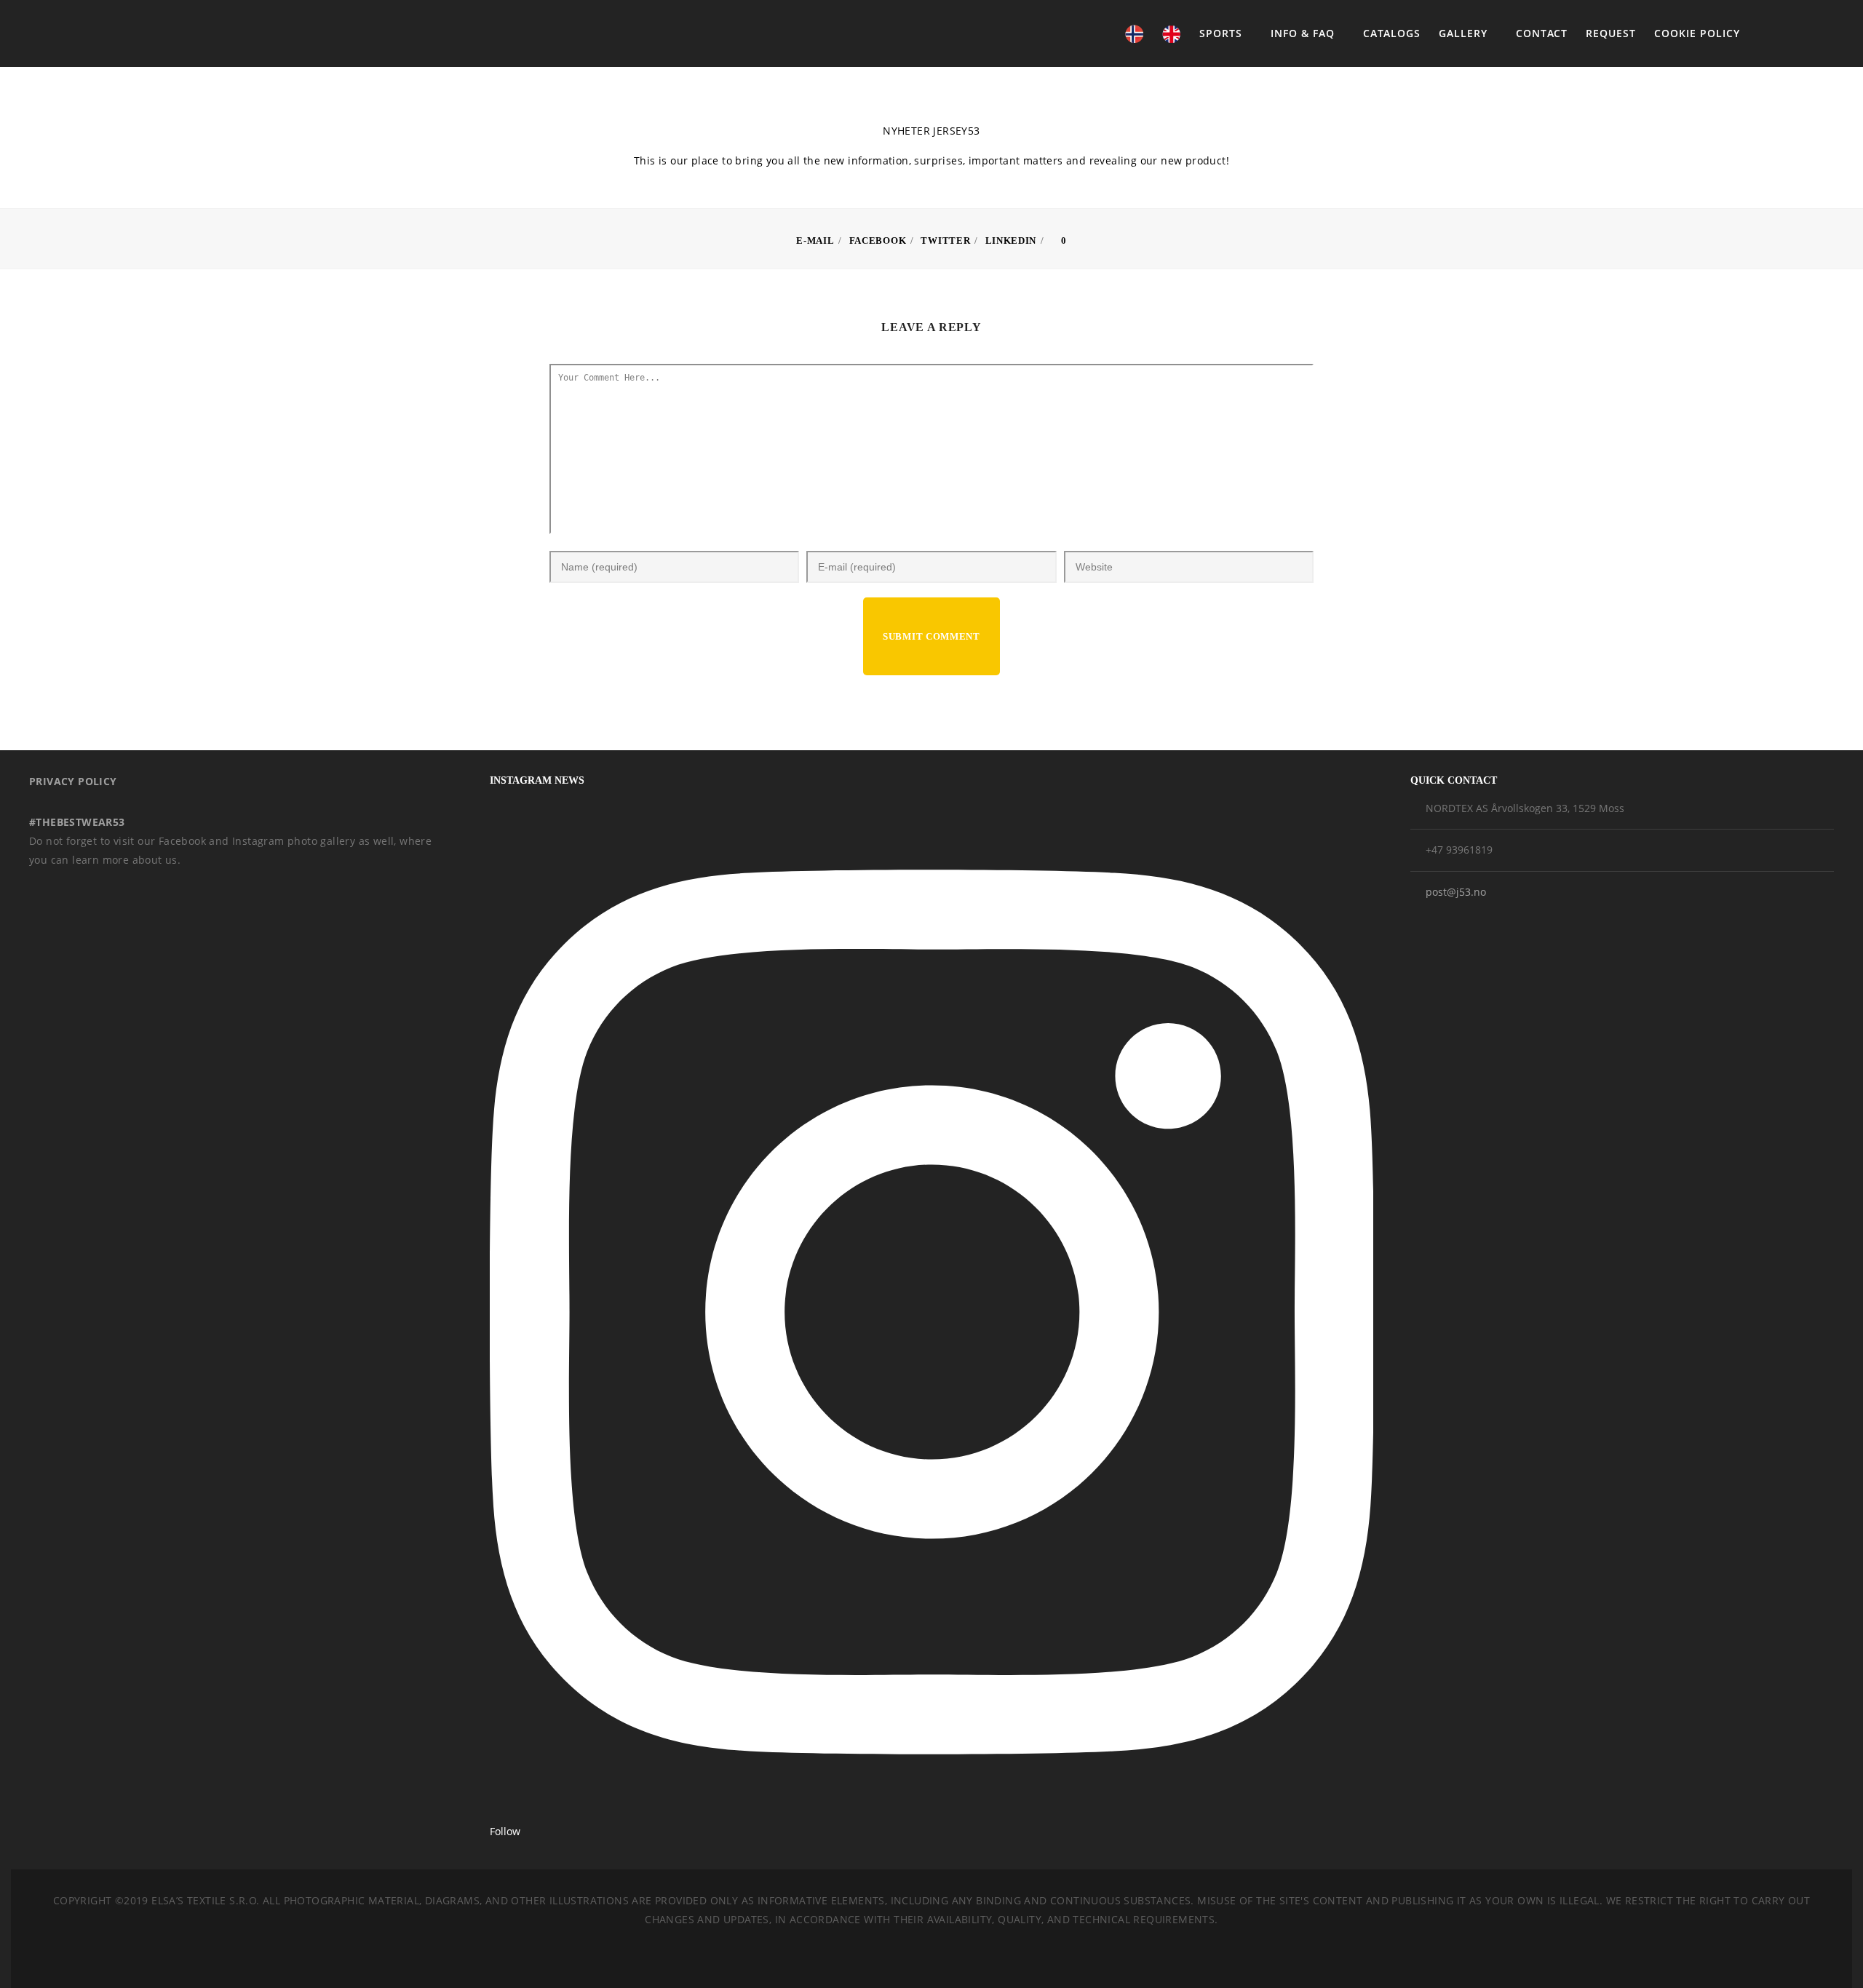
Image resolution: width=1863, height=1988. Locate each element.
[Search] (1786, 33)
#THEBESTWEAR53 (77, 822)
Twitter (945, 240)
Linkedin (1011, 240)
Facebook (878, 240)
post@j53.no (1456, 892)
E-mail (815, 240)
